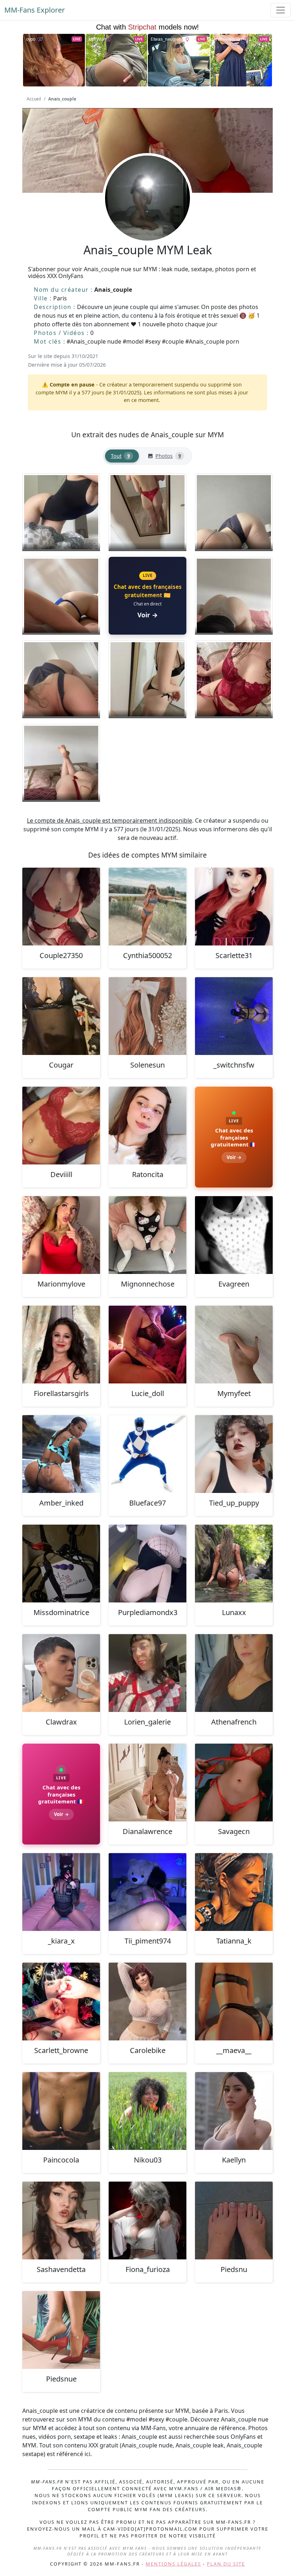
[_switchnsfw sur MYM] (234, 1016)
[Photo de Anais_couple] (61, 512)
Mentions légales (173, 2564)
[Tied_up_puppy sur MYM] (234, 1454)
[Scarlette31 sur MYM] (234, 907)
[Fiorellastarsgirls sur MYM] (61, 1345)
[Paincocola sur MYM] (61, 2111)
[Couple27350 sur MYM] (61, 907)
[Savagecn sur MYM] (234, 1783)
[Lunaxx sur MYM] (234, 1564)
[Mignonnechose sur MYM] (147, 1235)
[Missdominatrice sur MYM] (61, 1564)
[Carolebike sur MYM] (147, 2002)
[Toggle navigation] (281, 10)
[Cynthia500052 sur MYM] (147, 907)
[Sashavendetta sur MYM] (61, 2221)
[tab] (122, 456)
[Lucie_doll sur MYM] (147, 1345)
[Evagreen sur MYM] (234, 1235)
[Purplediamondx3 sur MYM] (147, 1564)
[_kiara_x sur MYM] (61, 1892)
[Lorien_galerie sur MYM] (147, 1673)
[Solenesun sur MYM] (147, 1016)
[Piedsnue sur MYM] (61, 2330)
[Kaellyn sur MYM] (234, 2111)
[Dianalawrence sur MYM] (147, 1783)
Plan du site (226, 2564)
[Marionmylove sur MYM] (61, 1235)
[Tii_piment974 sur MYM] (147, 1892)
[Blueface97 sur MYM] (147, 1454)
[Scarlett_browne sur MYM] (61, 2002)
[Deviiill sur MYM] (61, 1126)
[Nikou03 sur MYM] (147, 2111)
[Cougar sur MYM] (61, 1016)
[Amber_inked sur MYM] (61, 1454)
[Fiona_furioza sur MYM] (147, 2221)
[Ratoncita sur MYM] (147, 1126)
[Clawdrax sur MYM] (61, 1673)
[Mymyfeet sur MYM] (234, 1345)
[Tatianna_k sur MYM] (234, 1892)
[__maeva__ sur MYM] (234, 2002)
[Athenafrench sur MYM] (234, 1673)
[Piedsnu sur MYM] (234, 2221)
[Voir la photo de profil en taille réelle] (147, 218)
